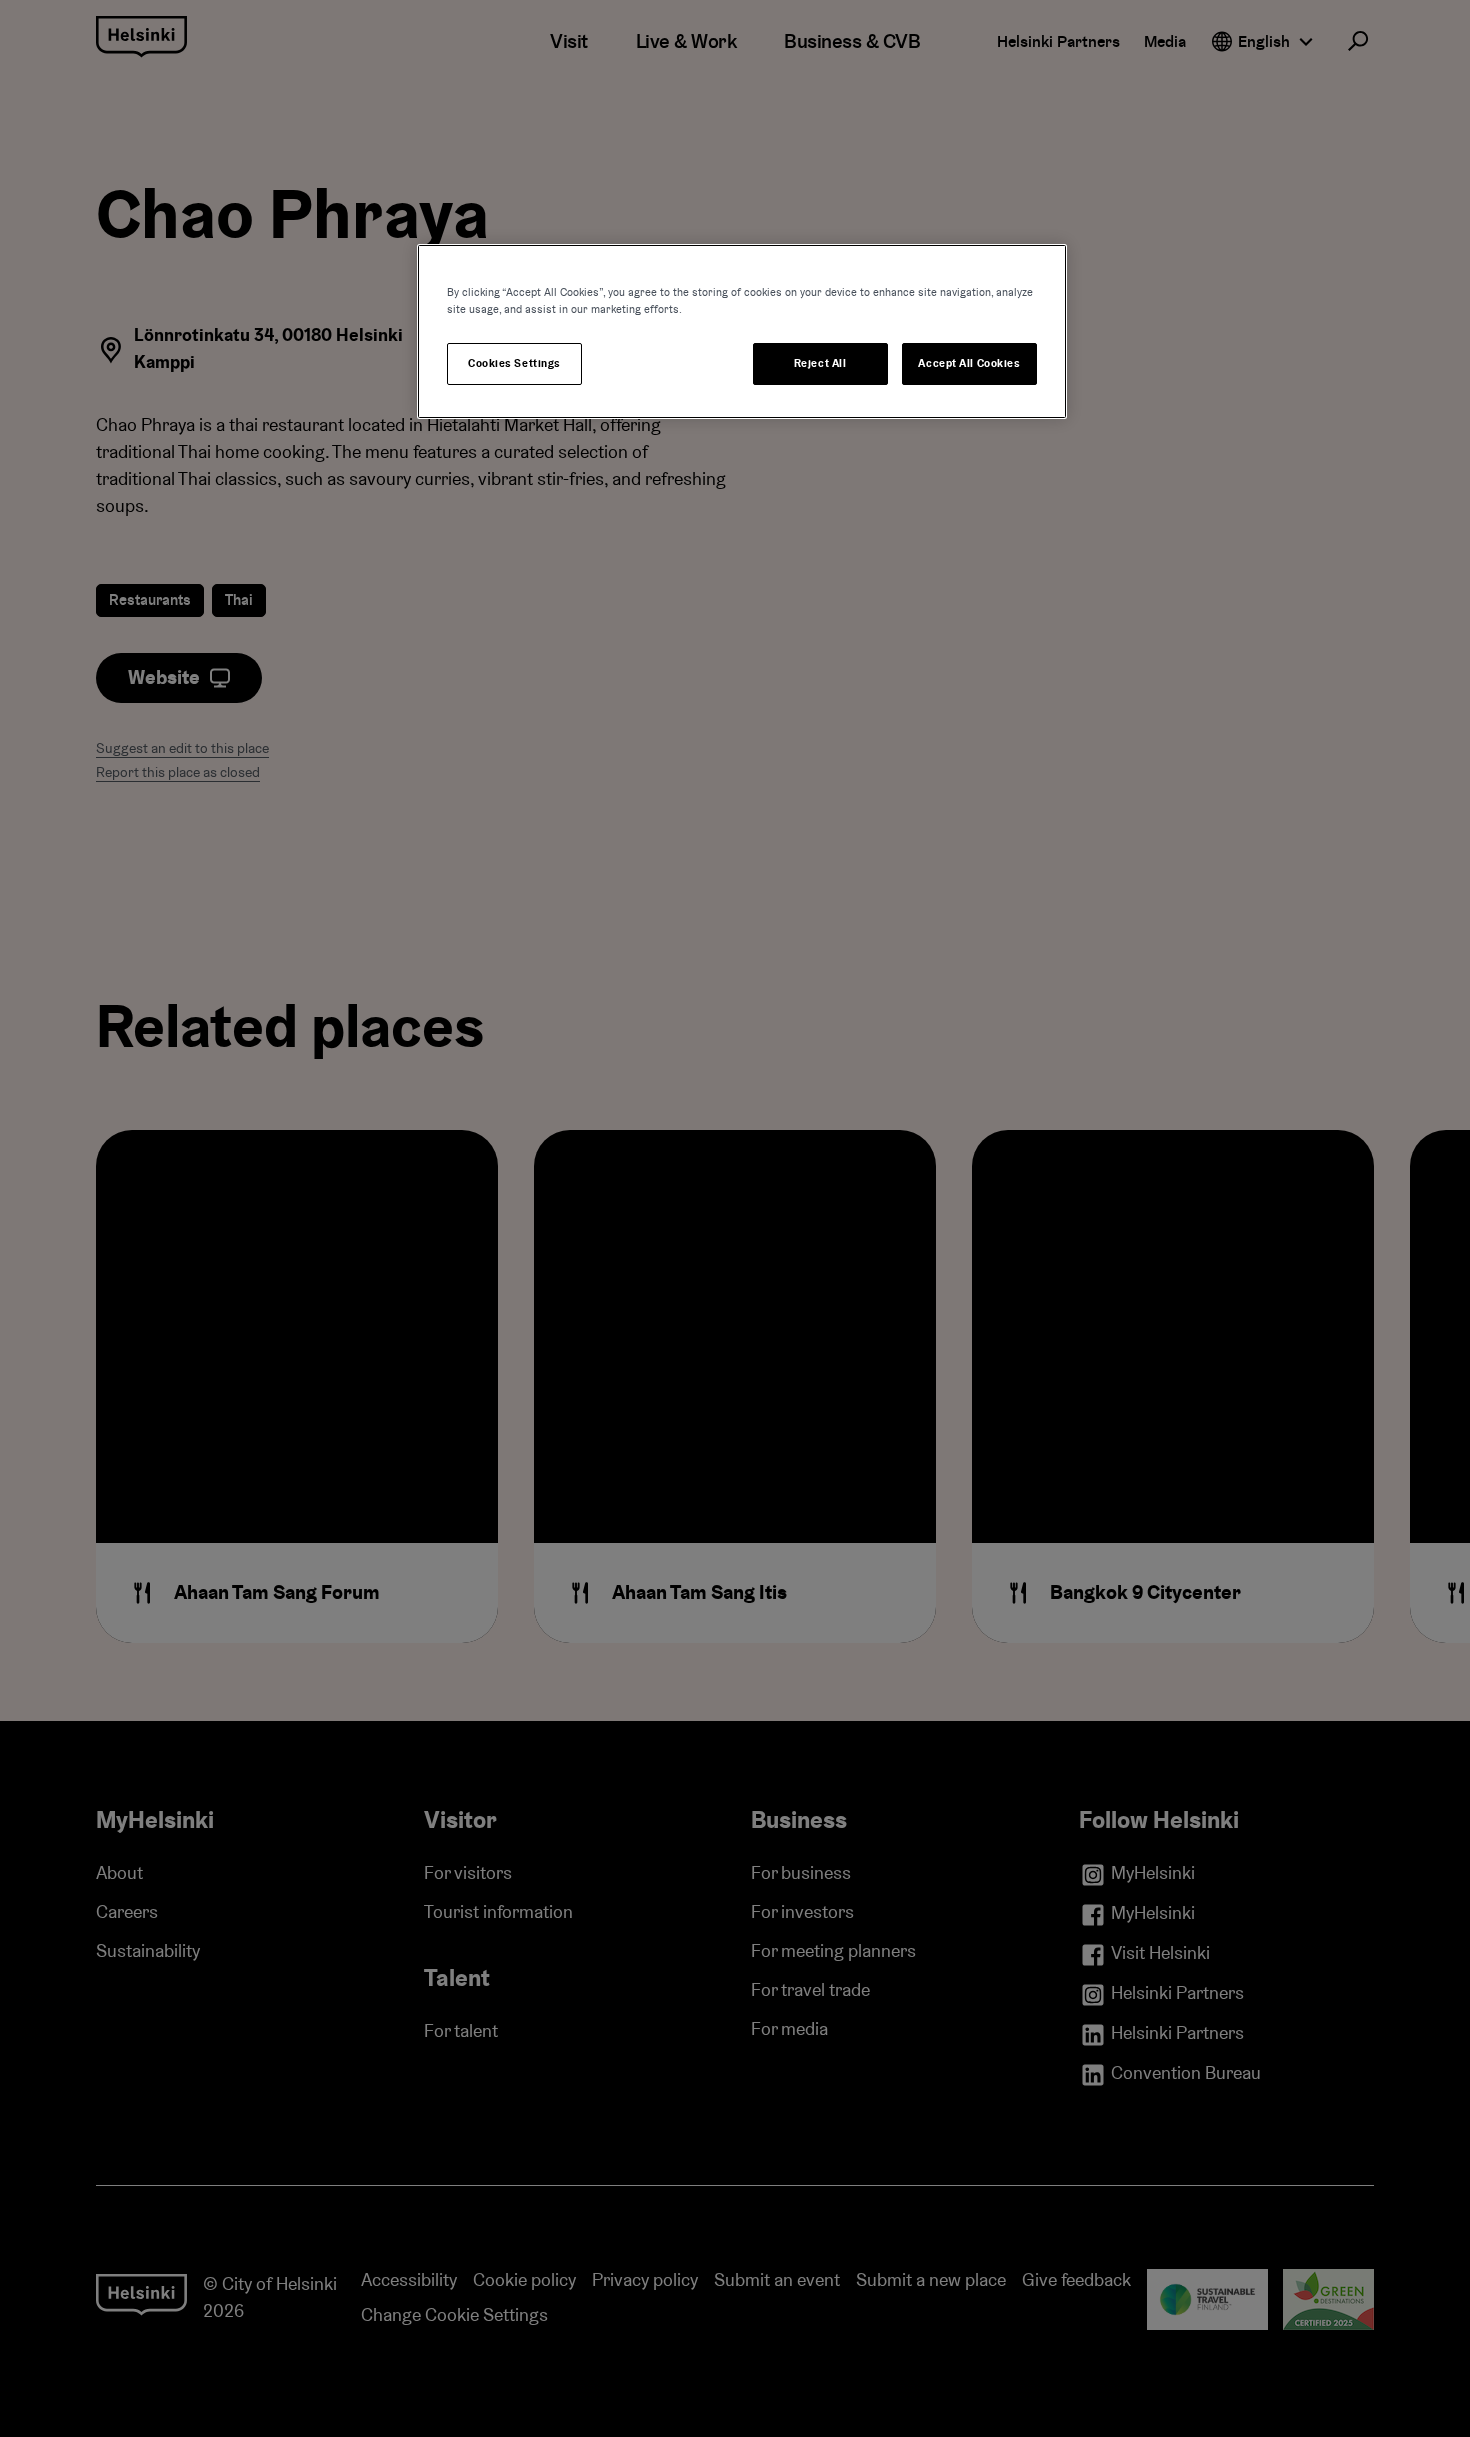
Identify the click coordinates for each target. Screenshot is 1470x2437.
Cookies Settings (514, 363)
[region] (742, 331)
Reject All (820, 363)
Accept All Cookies (969, 363)
